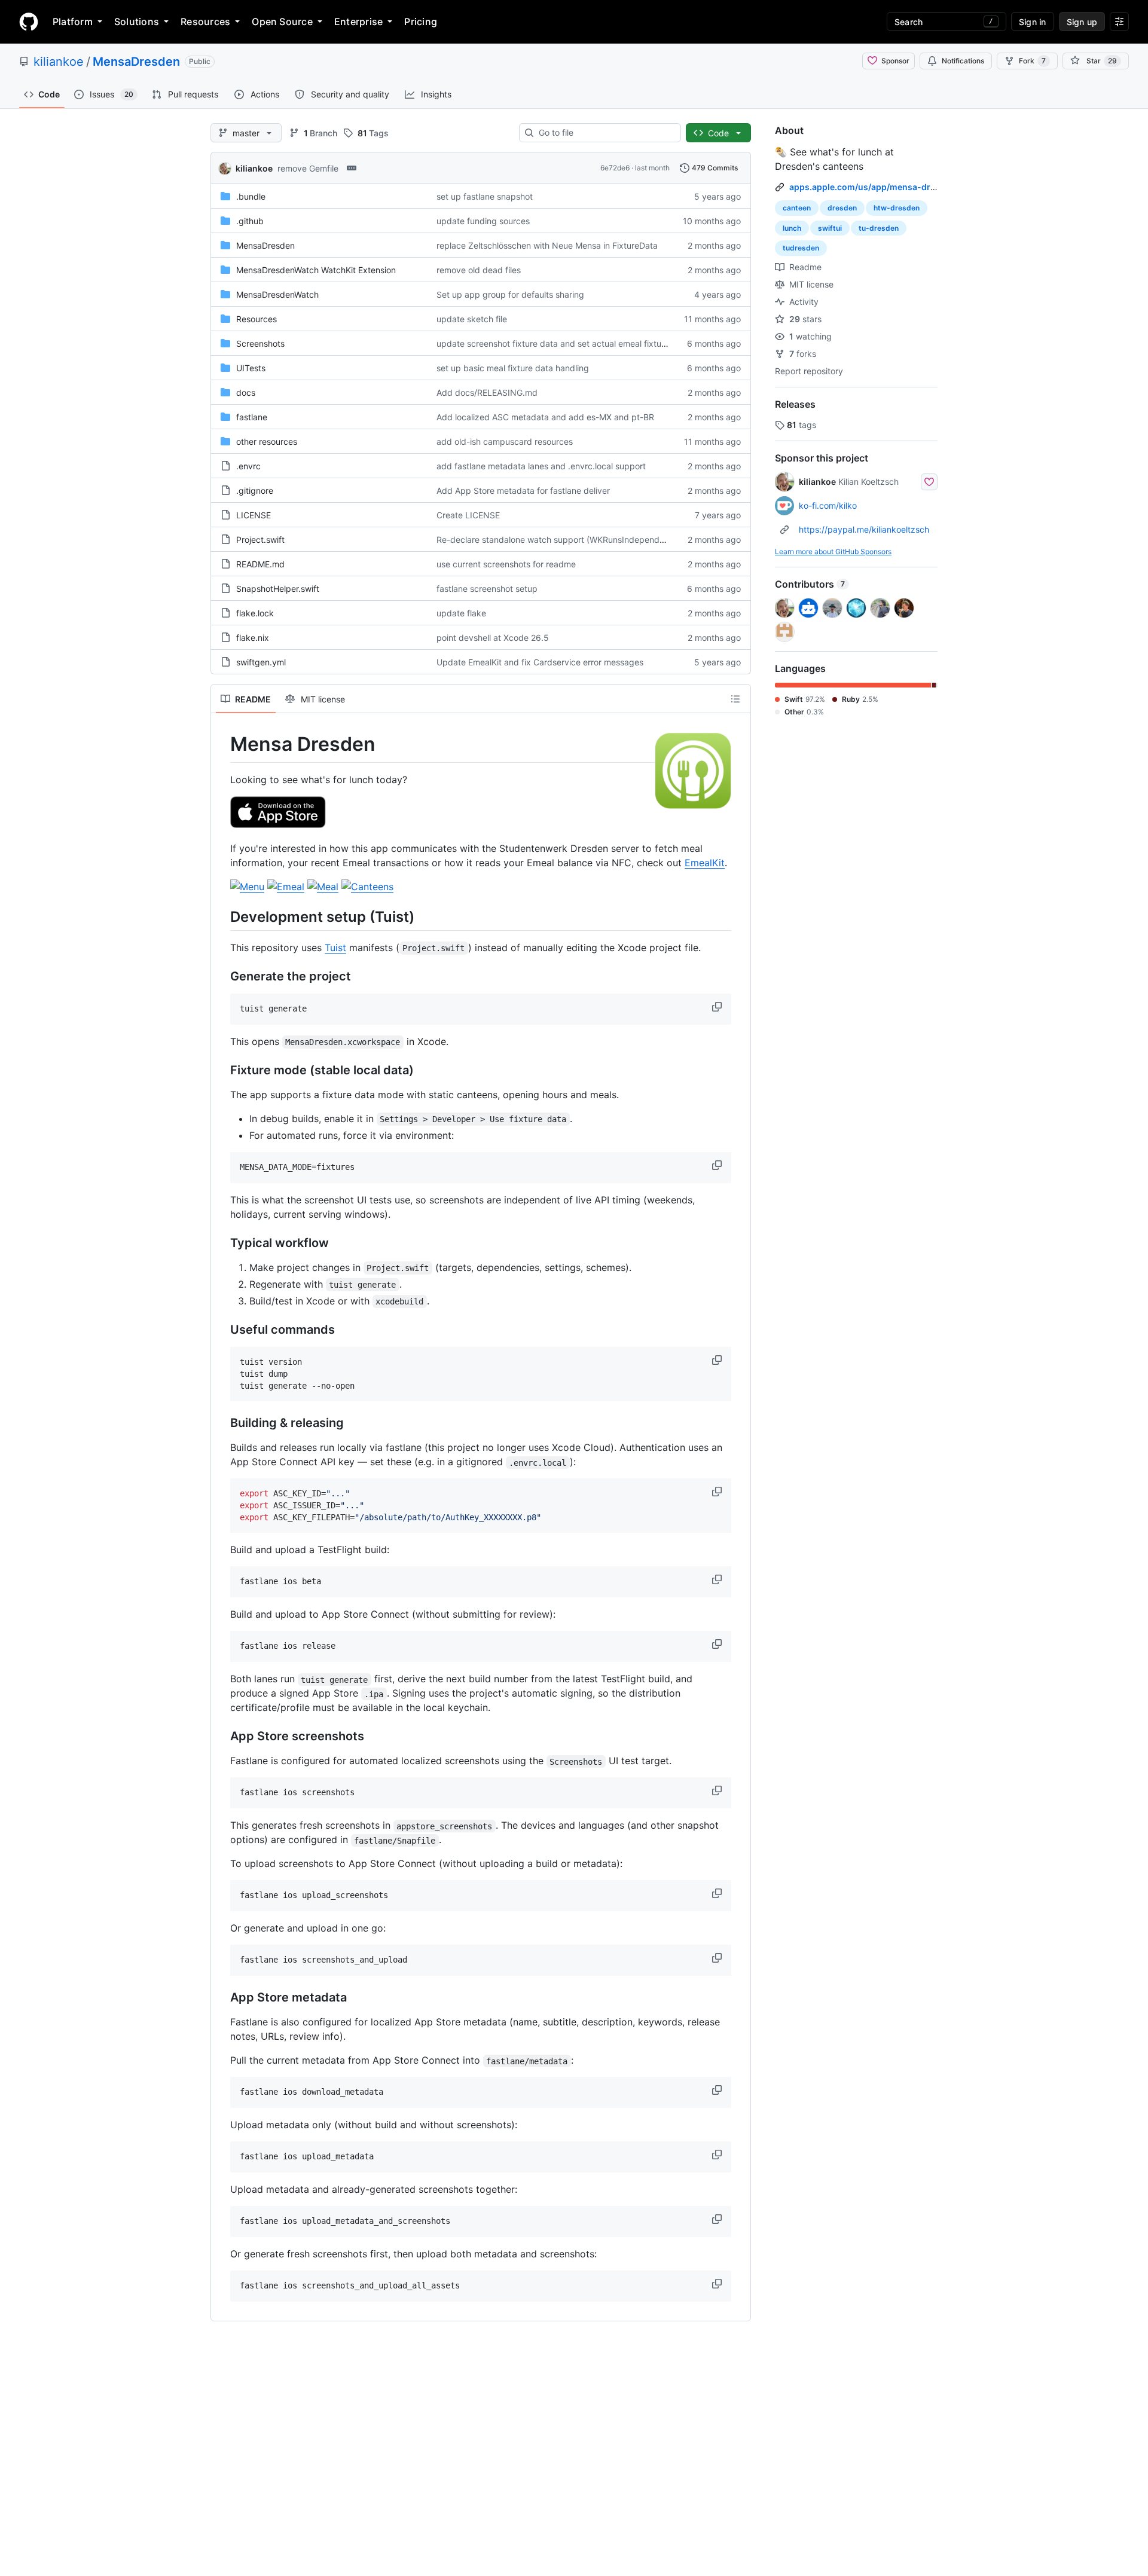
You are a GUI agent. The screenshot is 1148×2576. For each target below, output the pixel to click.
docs (246, 392)
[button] (718, 1007)
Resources (205, 22)
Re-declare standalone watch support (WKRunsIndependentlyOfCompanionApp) (594, 540)
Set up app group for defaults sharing (510, 294)
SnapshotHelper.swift (278, 589)
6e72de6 (615, 168)
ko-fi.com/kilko (828, 505)
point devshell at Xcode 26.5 (493, 638)
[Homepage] (29, 22)
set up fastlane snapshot (485, 196)
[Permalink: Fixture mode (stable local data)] (222, 1071)
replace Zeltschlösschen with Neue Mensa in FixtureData (547, 245)
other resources (267, 441)
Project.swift (260, 540)
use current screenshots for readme (506, 564)
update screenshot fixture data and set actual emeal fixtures (555, 343)
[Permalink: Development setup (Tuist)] (222, 916)
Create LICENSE (468, 515)
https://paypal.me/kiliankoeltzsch (864, 529)
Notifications (963, 61)
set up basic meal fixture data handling (513, 368)
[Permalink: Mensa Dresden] (222, 744)
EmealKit (705, 863)
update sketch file (472, 319)
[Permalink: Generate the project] (222, 977)
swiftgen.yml (261, 662)
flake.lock (255, 613)
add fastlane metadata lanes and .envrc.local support (541, 466)
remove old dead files (479, 270)
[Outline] (735, 699)
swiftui (830, 228)
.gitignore (255, 491)
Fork (1032, 61)
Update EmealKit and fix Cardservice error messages (540, 662)
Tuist (335, 948)
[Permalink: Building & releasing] (222, 1423)
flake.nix (253, 638)
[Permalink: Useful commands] (222, 1330)
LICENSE (254, 515)
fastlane (252, 417)
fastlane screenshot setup (487, 589)
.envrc (248, 466)
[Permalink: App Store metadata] (222, 1998)
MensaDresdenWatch (277, 294)
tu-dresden (879, 228)
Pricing (421, 22)
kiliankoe (59, 62)
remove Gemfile (308, 168)
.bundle (251, 196)
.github (250, 221)
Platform (73, 22)
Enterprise (358, 22)
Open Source (282, 22)
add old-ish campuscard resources (505, 441)
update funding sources (483, 221)
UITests (251, 368)
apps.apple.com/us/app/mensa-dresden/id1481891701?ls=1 (913, 187)
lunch (792, 228)
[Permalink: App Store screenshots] (222, 1737)
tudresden (801, 248)
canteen (797, 208)
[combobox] (605, 133)
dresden (842, 208)
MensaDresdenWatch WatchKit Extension (316, 270)
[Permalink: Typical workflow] (222, 1243)
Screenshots (260, 343)
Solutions (137, 22)
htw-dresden (897, 208)
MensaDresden (136, 62)
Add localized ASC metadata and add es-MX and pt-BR (545, 417)
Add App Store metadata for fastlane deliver (523, 491)
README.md (260, 564)
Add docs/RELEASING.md (487, 392)
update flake (461, 613)
